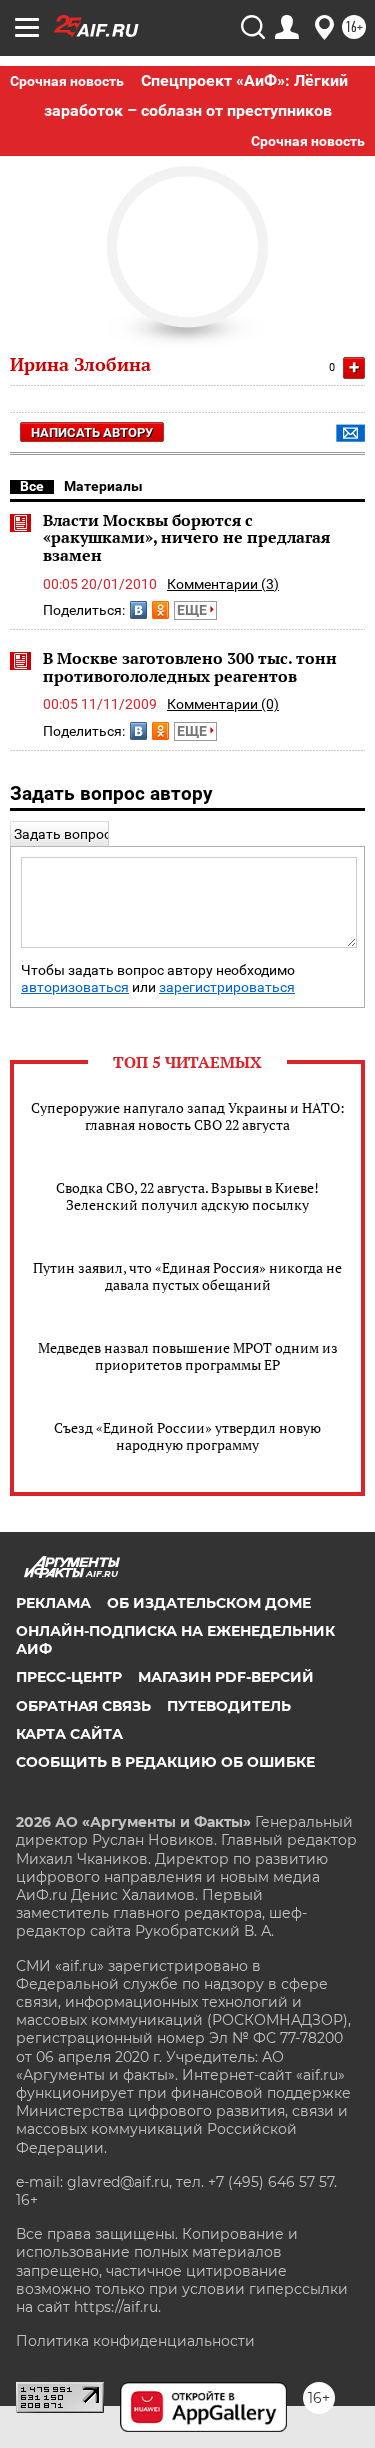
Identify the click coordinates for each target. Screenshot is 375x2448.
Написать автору (92, 432)
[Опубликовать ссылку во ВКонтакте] (138, 610)
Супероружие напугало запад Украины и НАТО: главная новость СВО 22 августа (188, 1116)
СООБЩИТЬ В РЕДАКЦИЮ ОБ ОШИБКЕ (165, 1762)
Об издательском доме (209, 1603)
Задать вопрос (62, 834)
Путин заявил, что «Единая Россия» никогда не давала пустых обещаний (187, 1276)
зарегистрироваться (227, 987)
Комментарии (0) (223, 704)
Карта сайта (69, 1734)
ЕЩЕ (193, 610)
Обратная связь (83, 1706)
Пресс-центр (69, 1677)
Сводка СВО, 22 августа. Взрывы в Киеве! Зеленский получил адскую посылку (187, 1196)
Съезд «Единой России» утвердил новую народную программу (187, 1436)
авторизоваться (75, 987)
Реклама (53, 1603)
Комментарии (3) (223, 584)
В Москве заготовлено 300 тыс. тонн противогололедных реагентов (190, 667)
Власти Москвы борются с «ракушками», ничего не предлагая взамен (186, 537)
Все (32, 486)
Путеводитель (229, 1706)
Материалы (103, 486)
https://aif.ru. (117, 2307)
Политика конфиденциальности (135, 2341)
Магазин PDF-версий (226, 1677)
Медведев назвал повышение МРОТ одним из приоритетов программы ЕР (188, 1356)
